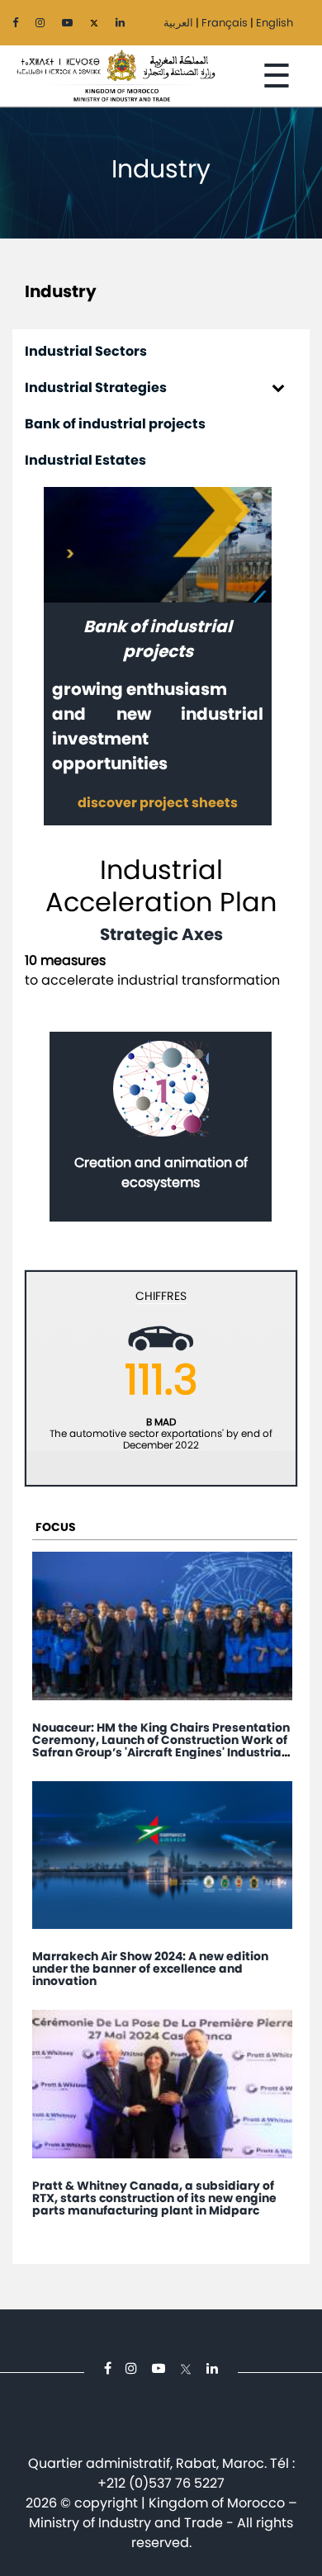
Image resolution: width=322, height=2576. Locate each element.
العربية (178, 23)
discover (161, 1202)
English (275, 23)
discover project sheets (158, 803)
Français (225, 23)
